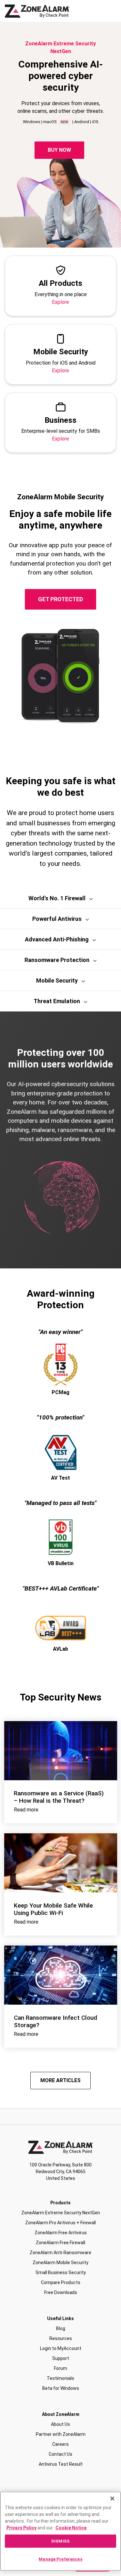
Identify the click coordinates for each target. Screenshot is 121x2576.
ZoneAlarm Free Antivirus (61, 2233)
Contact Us (60, 2454)
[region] (60, 2531)
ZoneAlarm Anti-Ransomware (60, 2253)
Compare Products (61, 2282)
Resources (61, 2338)
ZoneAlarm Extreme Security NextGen (61, 2213)
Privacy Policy (21, 2528)
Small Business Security (61, 2272)
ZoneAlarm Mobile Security (60, 2263)
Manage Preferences (60, 2559)
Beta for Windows (61, 2388)
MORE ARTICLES (60, 2080)
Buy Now (59, 150)
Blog (61, 2328)
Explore (60, 302)
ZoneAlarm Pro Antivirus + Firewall (60, 2223)
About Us (60, 2424)
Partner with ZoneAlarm (61, 2434)
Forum (60, 2368)
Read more (26, 1810)
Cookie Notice (71, 2528)
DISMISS (60, 2541)
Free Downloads (61, 2292)
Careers (60, 2444)
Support (61, 2358)
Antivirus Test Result (61, 2464)
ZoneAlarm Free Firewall (60, 2243)
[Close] (112, 2499)
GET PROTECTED (60, 599)
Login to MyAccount (61, 2348)
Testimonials (60, 2378)
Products (60, 2203)
